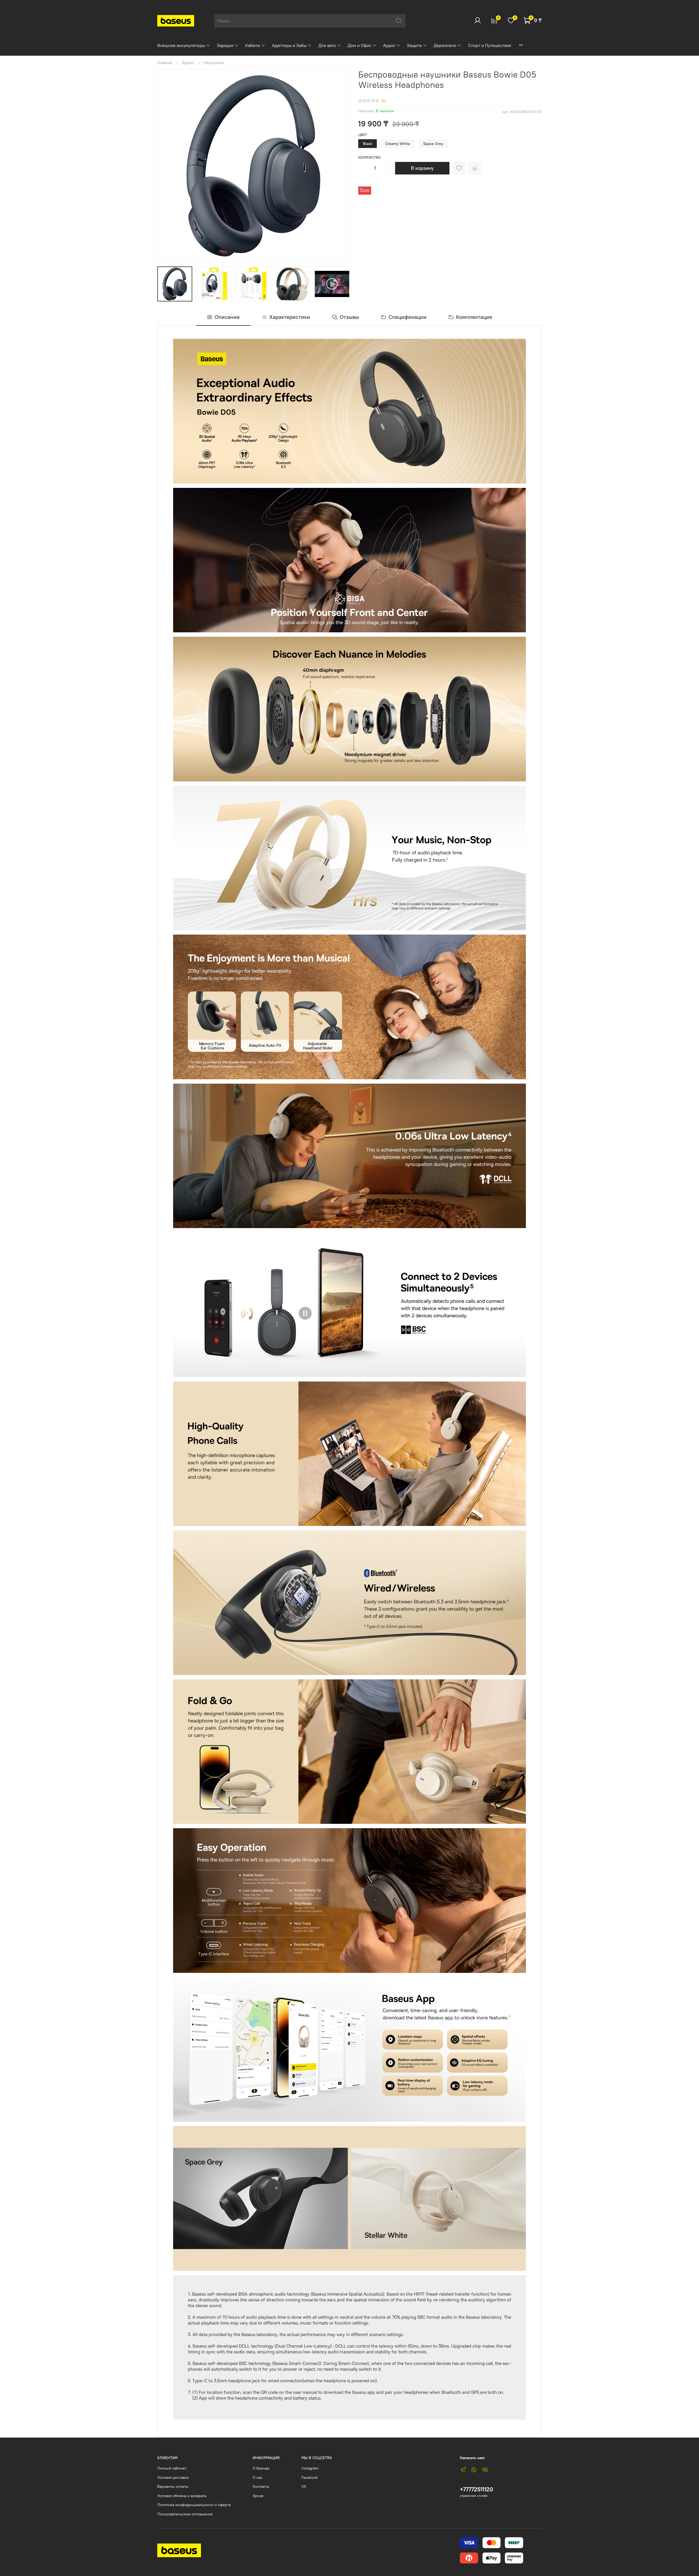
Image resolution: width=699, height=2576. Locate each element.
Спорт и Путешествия (490, 45)
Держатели (445, 45)
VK (304, 2486)
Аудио (389, 45)
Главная (165, 63)
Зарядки (225, 45)
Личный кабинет (172, 2468)
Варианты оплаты (173, 2486)
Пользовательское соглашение (185, 2514)
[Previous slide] (166, 166)
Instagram (310, 2468)
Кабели (253, 45)
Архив (258, 2496)
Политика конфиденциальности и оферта (194, 2505)
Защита (414, 45)
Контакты (261, 2486)
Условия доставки (173, 2477)
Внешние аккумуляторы (181, 45)
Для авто (327, 45)
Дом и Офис (359, 45)
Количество (369, 157)
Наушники (214, 63)
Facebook (310, 2477)
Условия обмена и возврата (182, 2496)
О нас (257, 2477)
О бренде (261, 2468)
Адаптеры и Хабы (289, 45)
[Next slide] (341, 166)
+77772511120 (476, 2489)
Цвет (363, 135)
